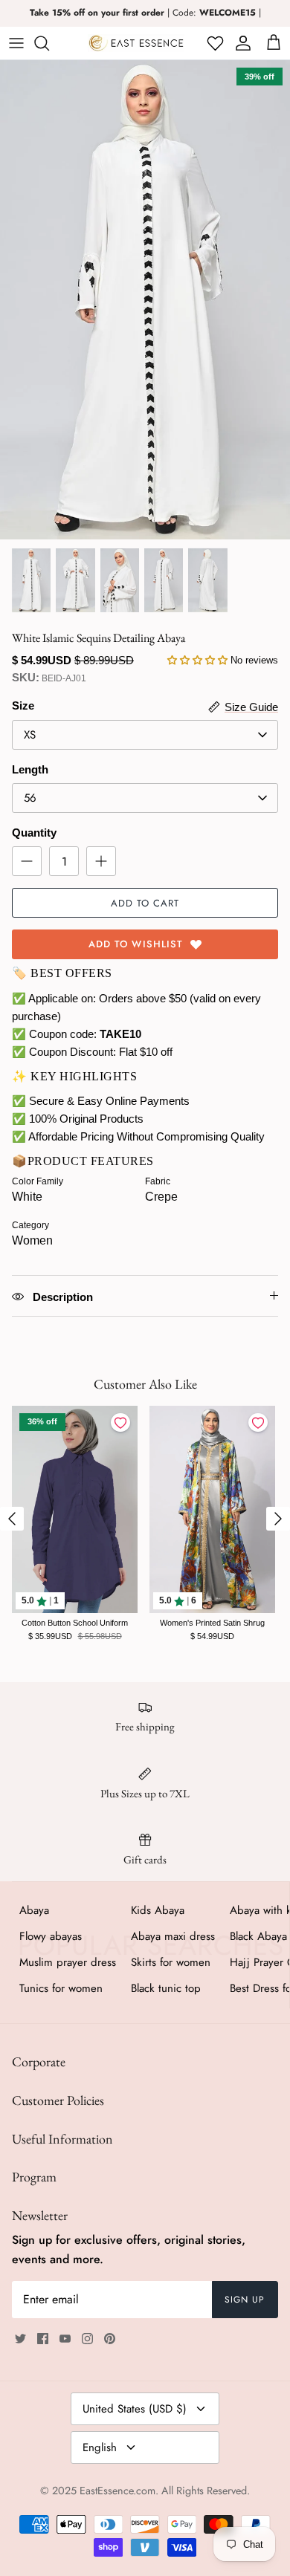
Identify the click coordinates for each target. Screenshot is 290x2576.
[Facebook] (43, 2339)
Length (30, 769)
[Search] (49, 43)
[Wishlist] (214, 43)
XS (30, 735)
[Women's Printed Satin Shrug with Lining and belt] (212, 1509)
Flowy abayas (51, 1936)
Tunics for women (61, 1988)
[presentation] (12, 1519)
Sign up (245, 2300)
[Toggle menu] (16, 43)
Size (23, 705)
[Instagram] (87, 2339)
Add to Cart (145, 903)
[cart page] (274, 43)
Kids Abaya (158, 1910)
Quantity (34, 833)
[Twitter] (20, 2339)
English (100, 2447)
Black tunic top (166, 1988)
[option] (145, 300)
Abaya (34, 1910)
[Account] (241, 43)
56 (30, 798)
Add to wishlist (136, 944)
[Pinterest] (110, 2339)
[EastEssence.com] (136, 43)
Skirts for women (171, 1962)
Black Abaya (258, 1936)
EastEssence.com (117, 2491)
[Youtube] (65, 2339)
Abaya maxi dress (173, 1936)
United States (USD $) (135, 2409)
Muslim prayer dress (68, 1962)
